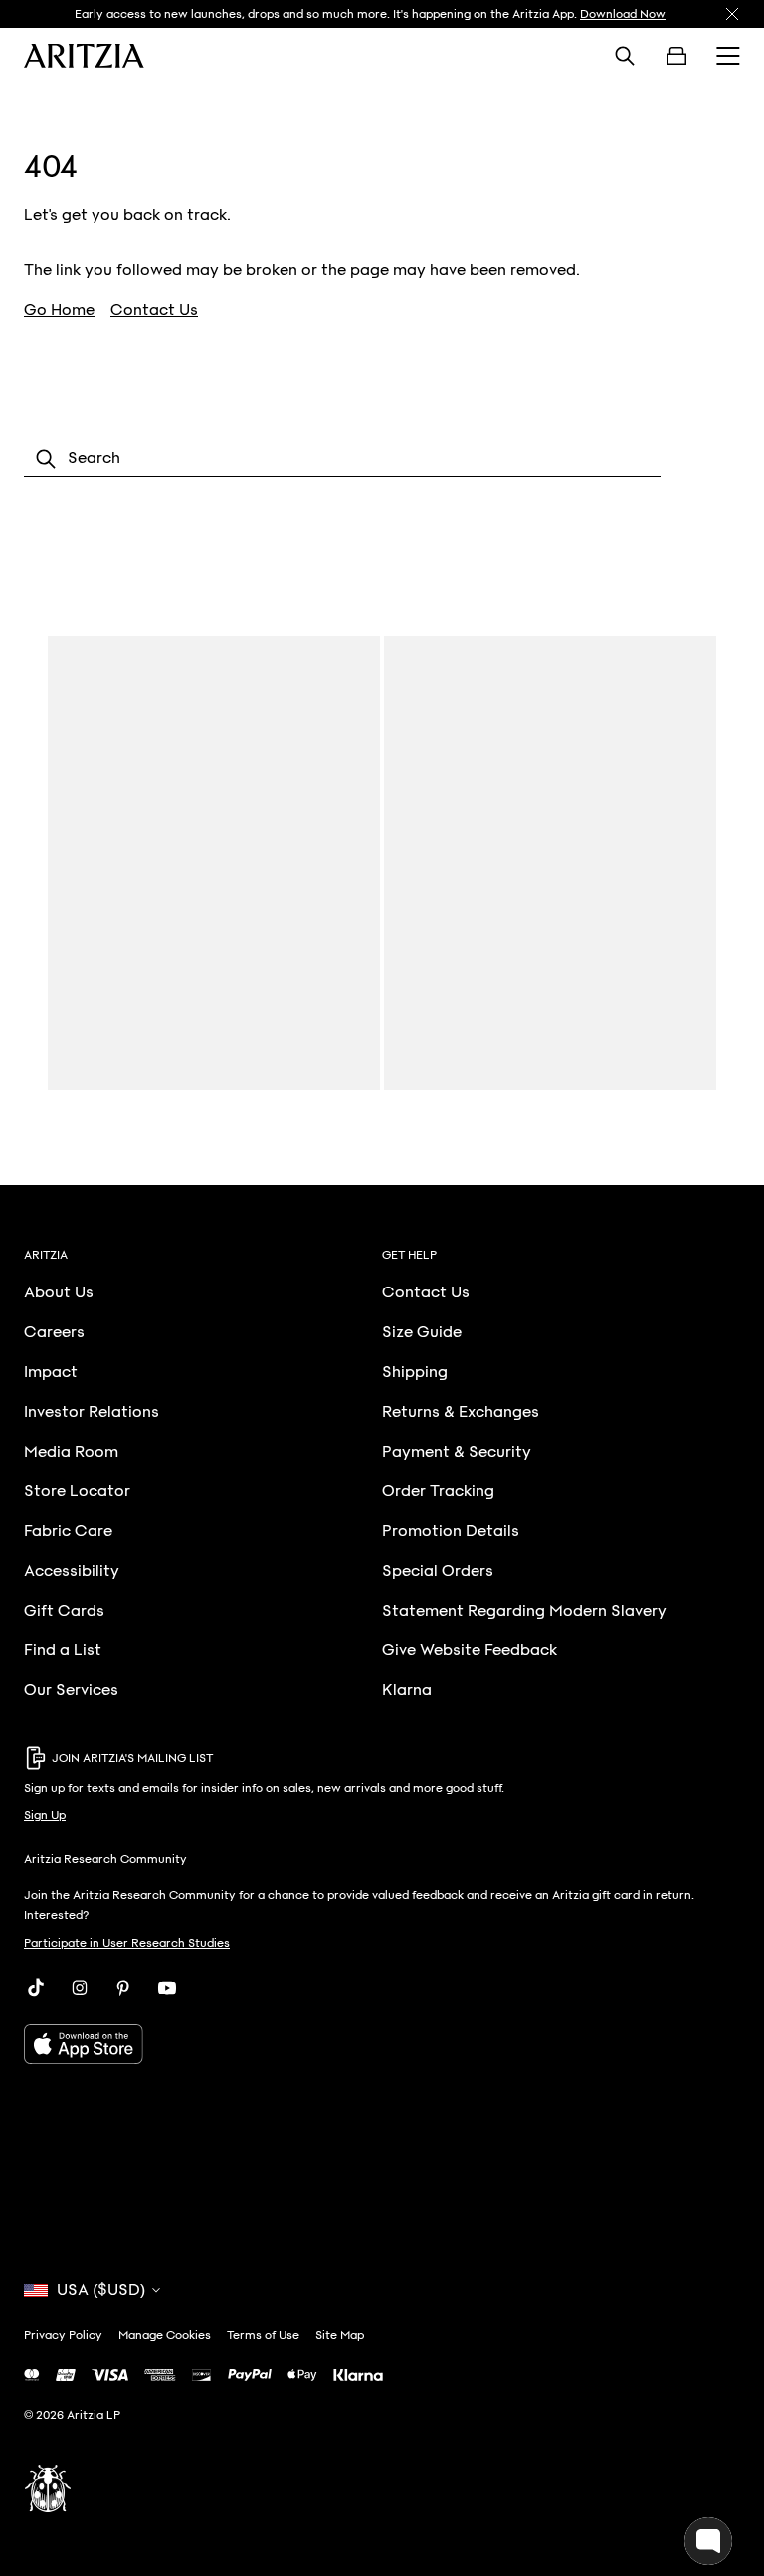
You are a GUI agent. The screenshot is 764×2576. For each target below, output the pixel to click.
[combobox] (342, 459)
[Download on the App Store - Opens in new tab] (382, 2044)
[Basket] (676, 56)
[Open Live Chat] (708, 2541)
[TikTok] (36, 1988)
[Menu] (728, 56)
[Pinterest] (123, 1988)
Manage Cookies (165, 2335)
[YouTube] (167, 1988)
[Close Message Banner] (732, 14)
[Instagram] (80, 1988)
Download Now (623, 14)
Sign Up (45, 1815)
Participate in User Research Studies (127, 1943)
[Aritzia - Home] (84, 56)
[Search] (625, 56)
